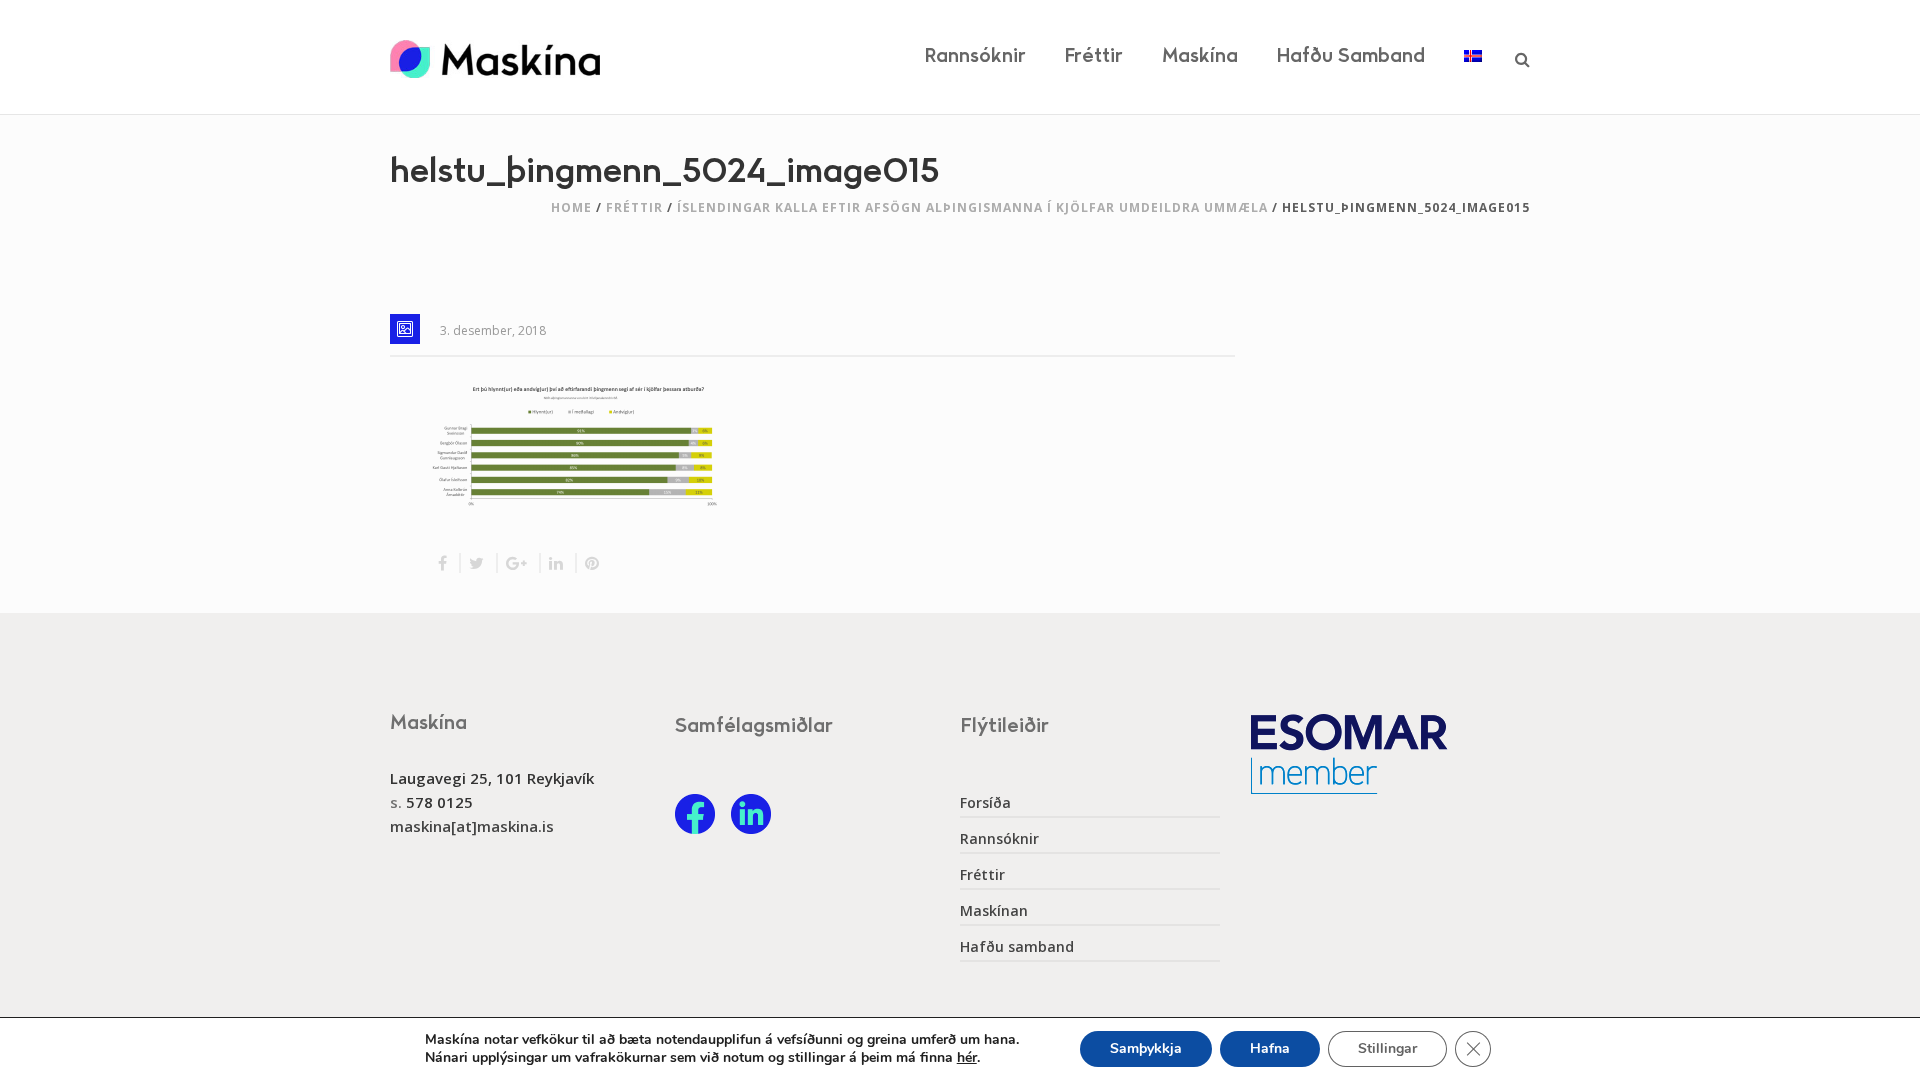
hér (967, 1058)
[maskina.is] (495, 57)
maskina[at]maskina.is (472, 826)
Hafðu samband (1351, 56)
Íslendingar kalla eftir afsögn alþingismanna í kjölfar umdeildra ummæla (972, 207)
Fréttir (1094, 56)
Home (571, 207)
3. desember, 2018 (493, 330)
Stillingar (1387, 1048)
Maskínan (994, 911)
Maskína (1200, 56)
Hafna (1270, 1048)
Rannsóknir (975, 56)
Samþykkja (1146, 1048)
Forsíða (985, 803)
